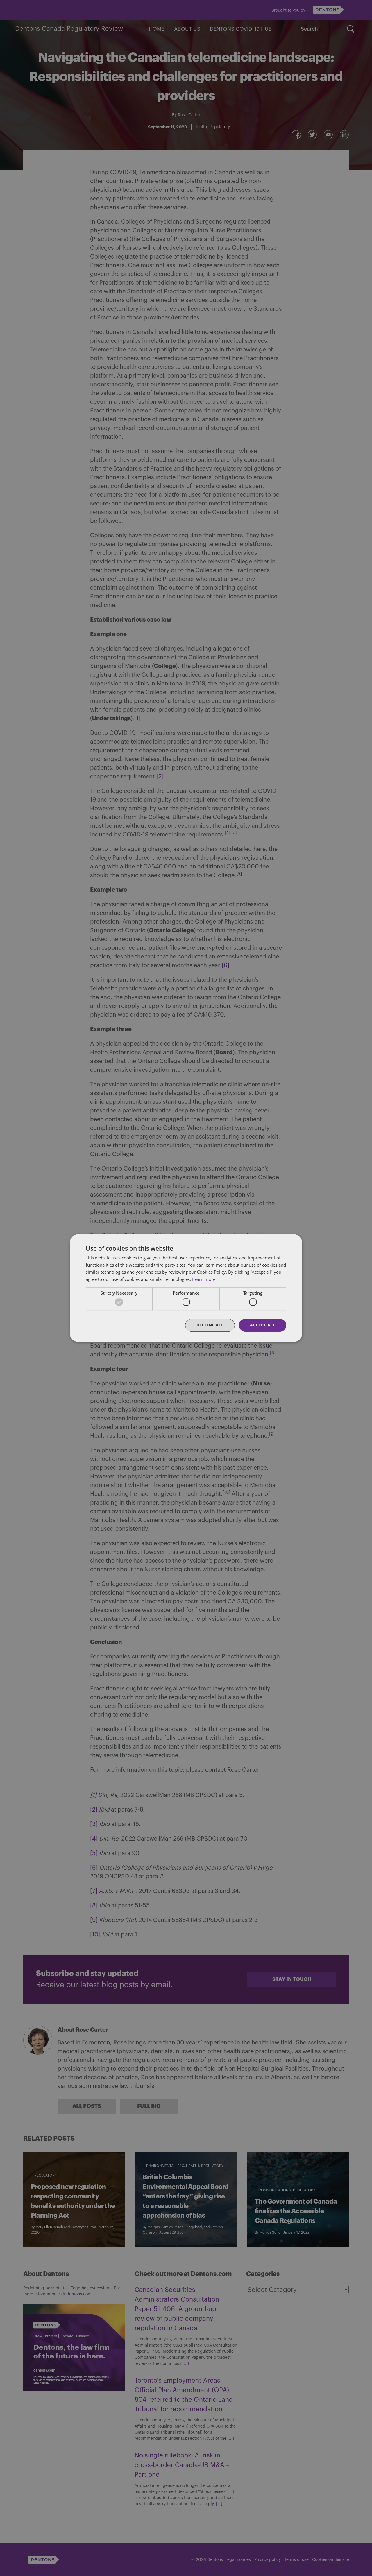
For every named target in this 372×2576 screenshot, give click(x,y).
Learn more (204, 1279)
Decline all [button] (210, 1325)
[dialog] (186, 1288)
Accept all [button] (263, 1325)
